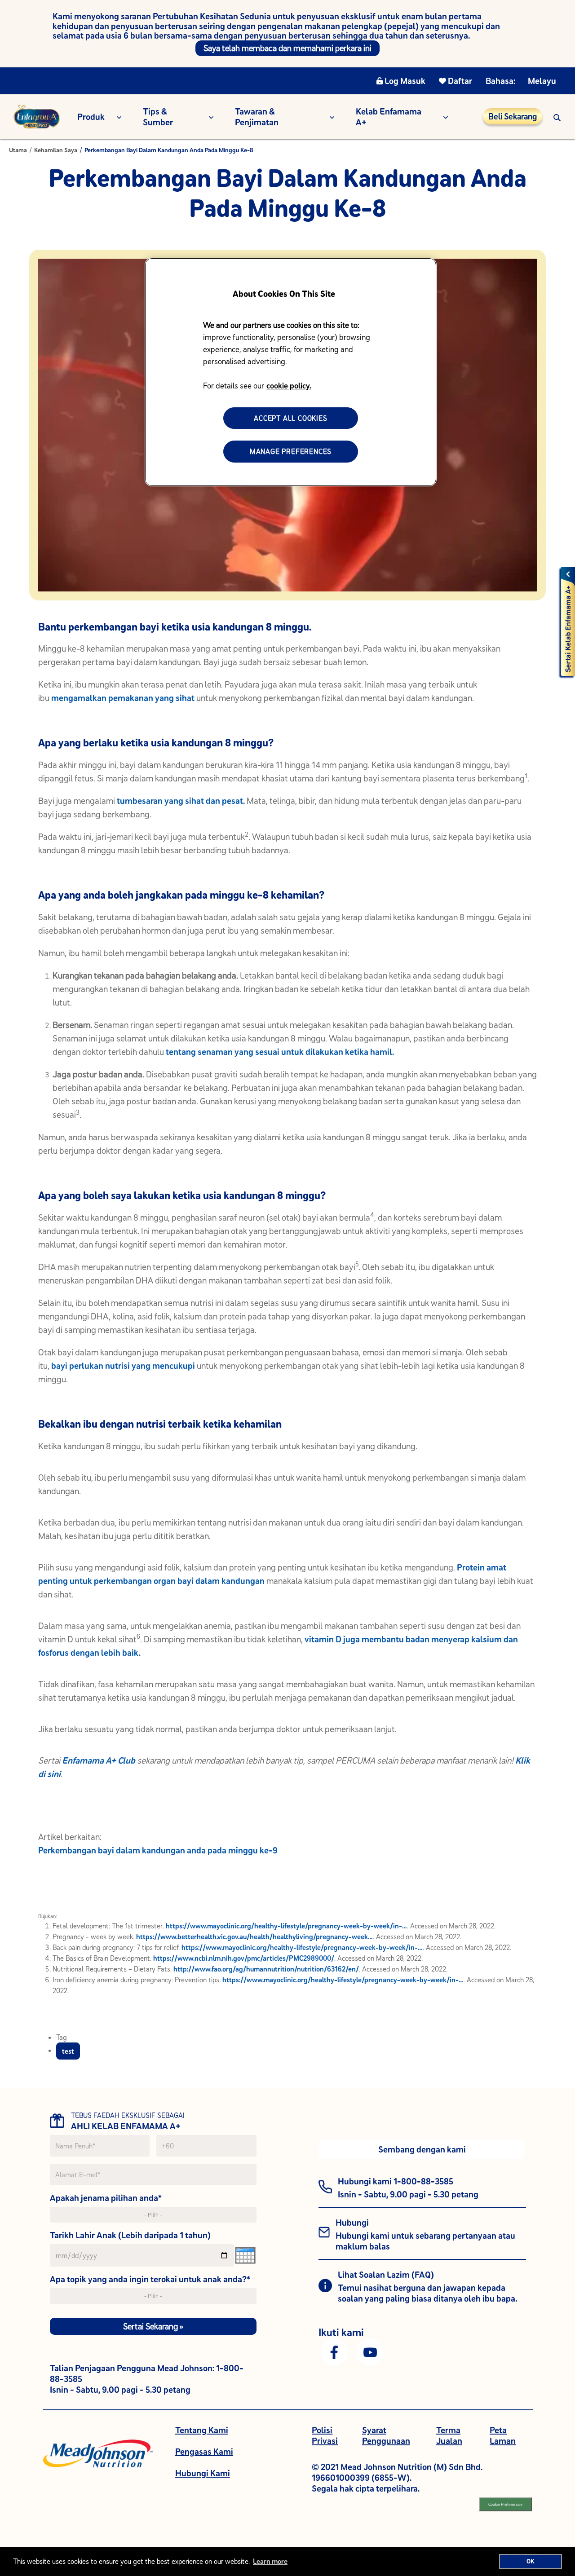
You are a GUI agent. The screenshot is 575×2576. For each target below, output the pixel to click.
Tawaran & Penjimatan (257, 117)
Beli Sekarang (513, 116)
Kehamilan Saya (56, 150)
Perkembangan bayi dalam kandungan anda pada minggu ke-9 (158, 1850)
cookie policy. (289, 386)
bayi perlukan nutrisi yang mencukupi (123, 1365)
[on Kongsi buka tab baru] (334, 2351)
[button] (557, 117)
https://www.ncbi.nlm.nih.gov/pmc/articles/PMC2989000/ (244, 1958)
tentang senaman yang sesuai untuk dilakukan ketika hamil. (280, 1052)
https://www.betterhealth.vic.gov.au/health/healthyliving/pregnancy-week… (254, 1936)
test (68, 2051)
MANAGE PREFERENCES (291, 451)
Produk (91, 117)
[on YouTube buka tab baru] (370, 2351)
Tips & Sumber (158, 117)
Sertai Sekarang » (153, 2326)
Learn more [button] (270, 2561)
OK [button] (531, 2561)
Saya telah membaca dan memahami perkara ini (287, 48)
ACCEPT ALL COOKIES (290, 418)
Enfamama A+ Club (99, 1760)
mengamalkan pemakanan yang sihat (123, 698)
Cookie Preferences (505, 2504)
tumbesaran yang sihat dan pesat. (181, 801)
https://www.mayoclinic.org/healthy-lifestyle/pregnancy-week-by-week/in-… (286, 1926)
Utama (18, 150)
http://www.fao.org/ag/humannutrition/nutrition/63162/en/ (266, 1969)
